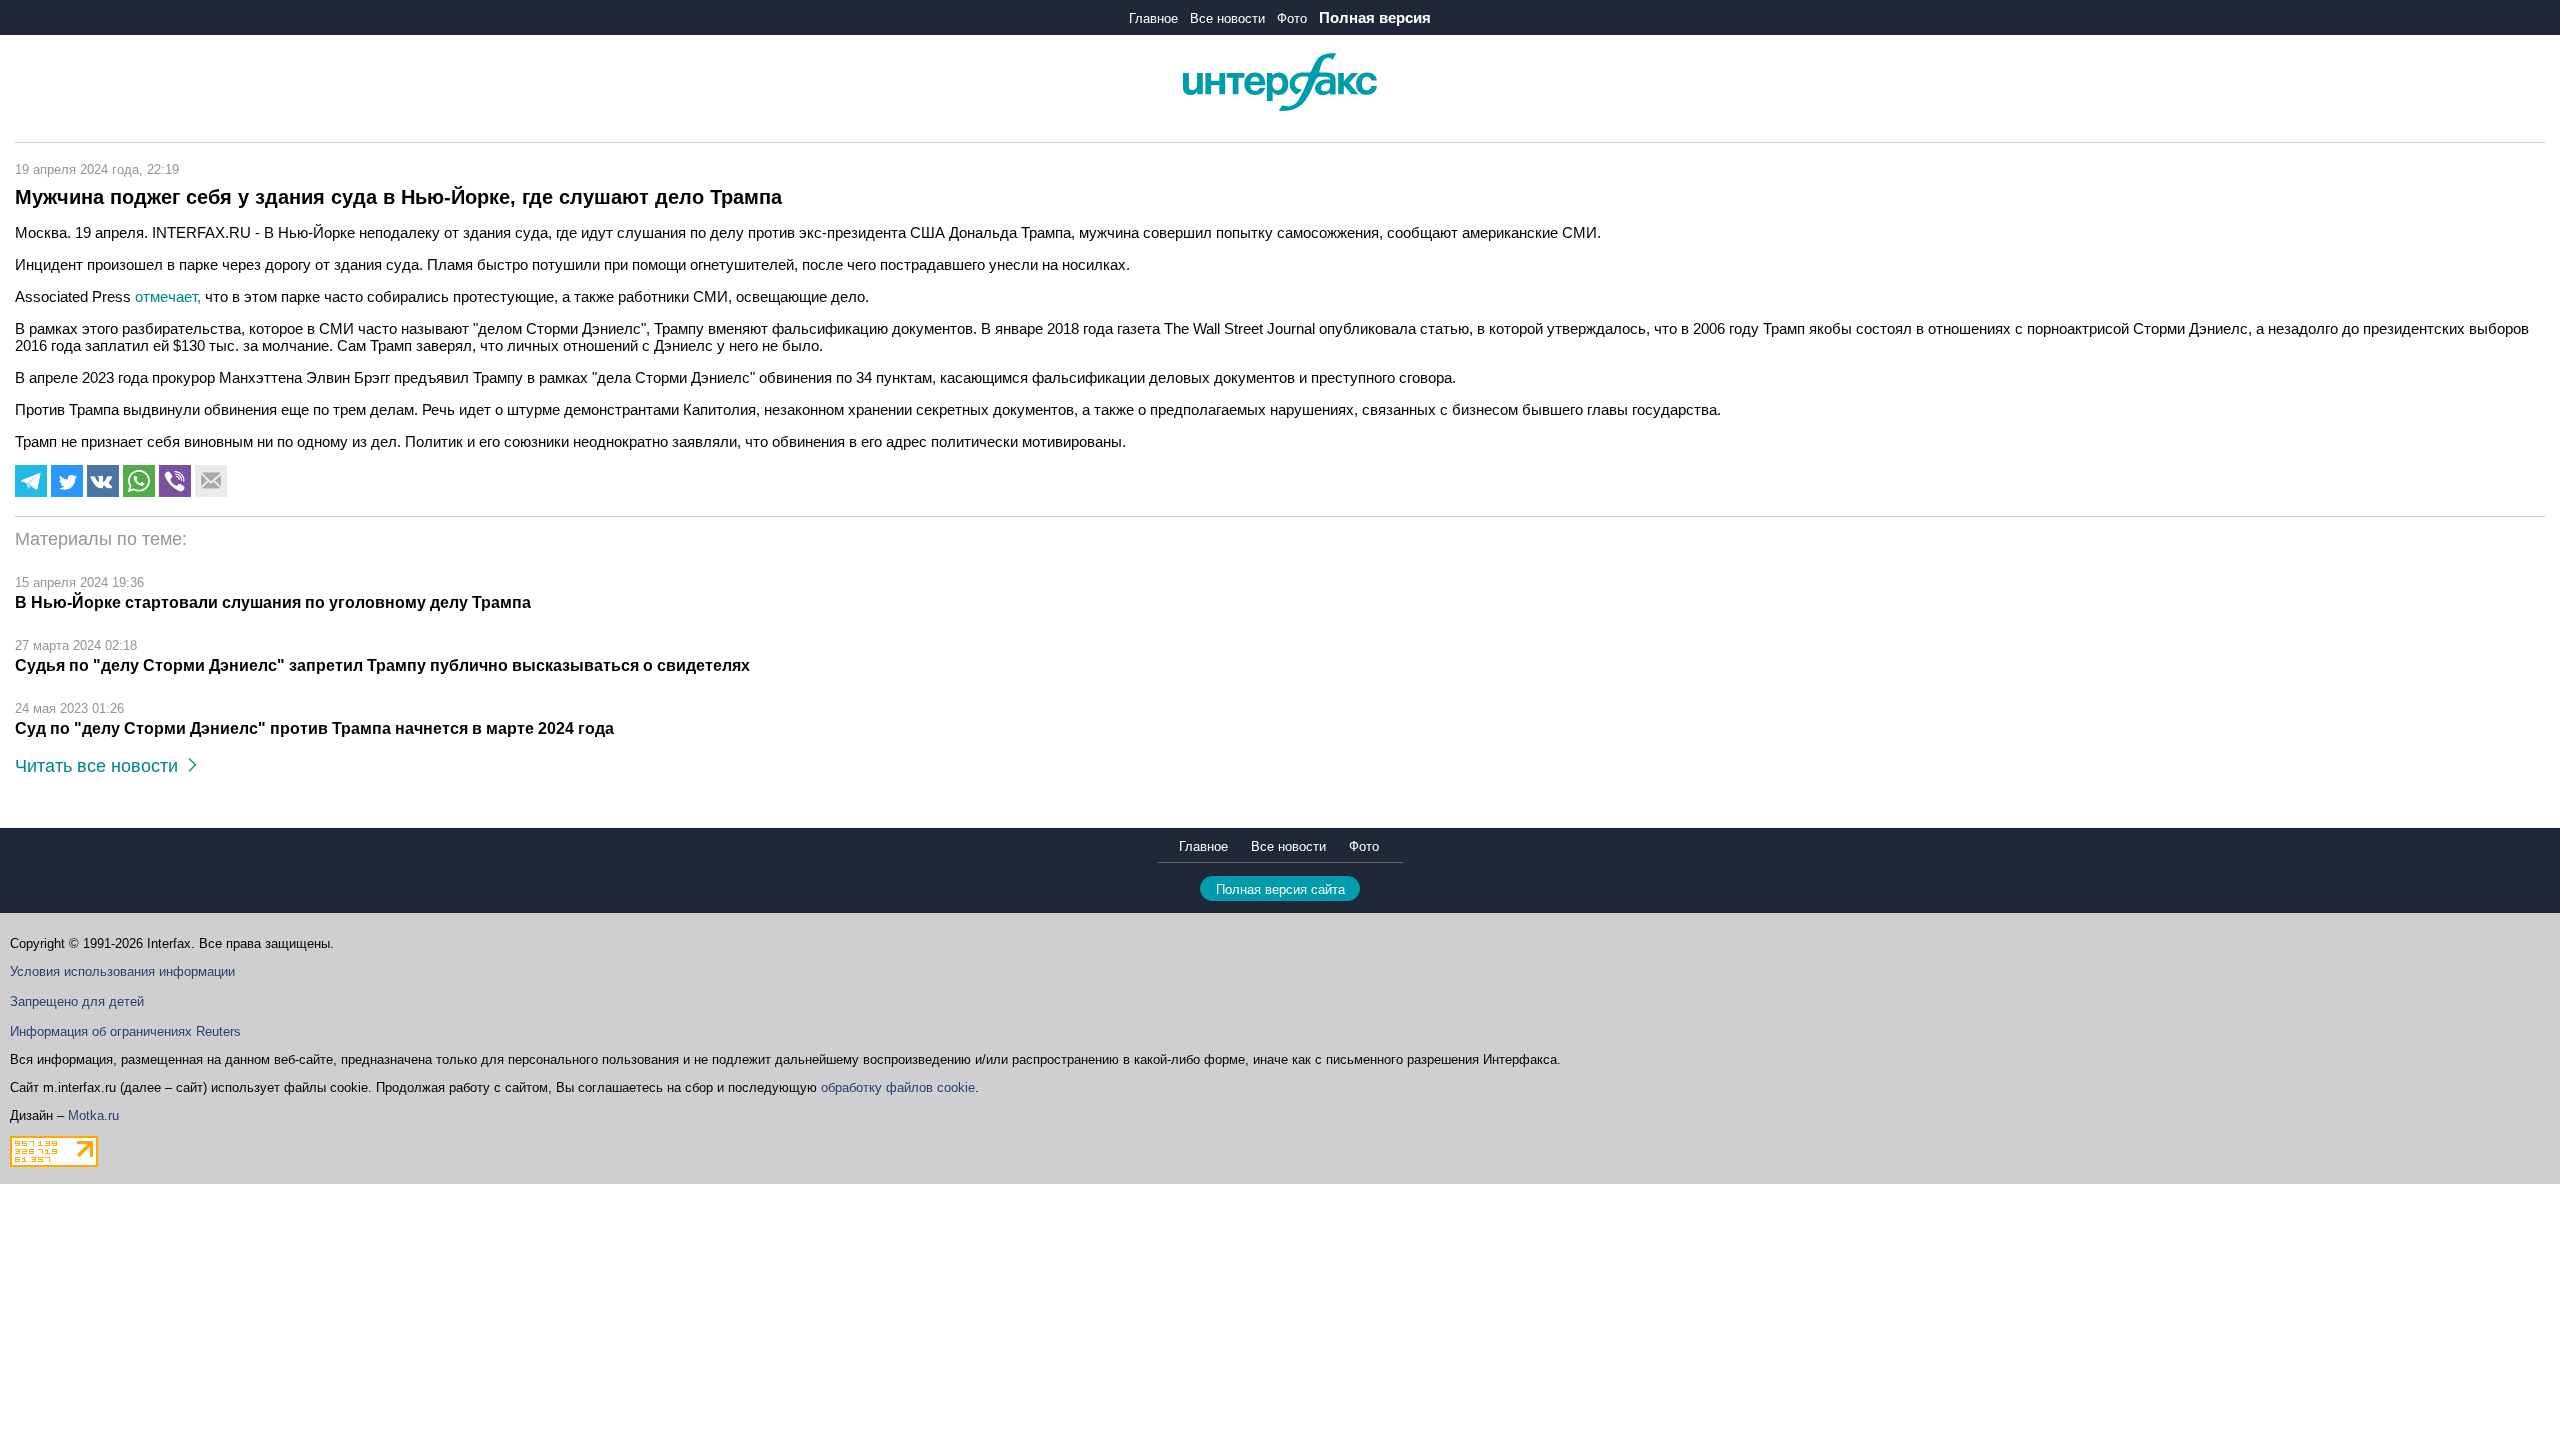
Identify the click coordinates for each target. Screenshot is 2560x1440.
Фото (1292, 18)
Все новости (1227, 18)
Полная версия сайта (1280, 889)
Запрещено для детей (77, 1001)
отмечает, (170, 296)
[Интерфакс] (1280, 106)
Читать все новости (101, 766)
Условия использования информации (122, 971)
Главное (1153, 18)
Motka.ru (93, 1115)
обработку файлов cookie (898, 1087)
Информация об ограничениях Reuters (125, 1031)
